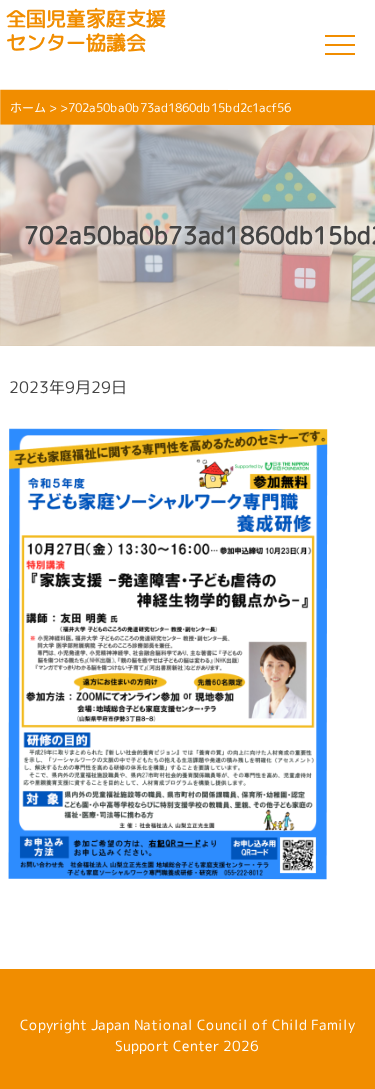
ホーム (28, 107)
